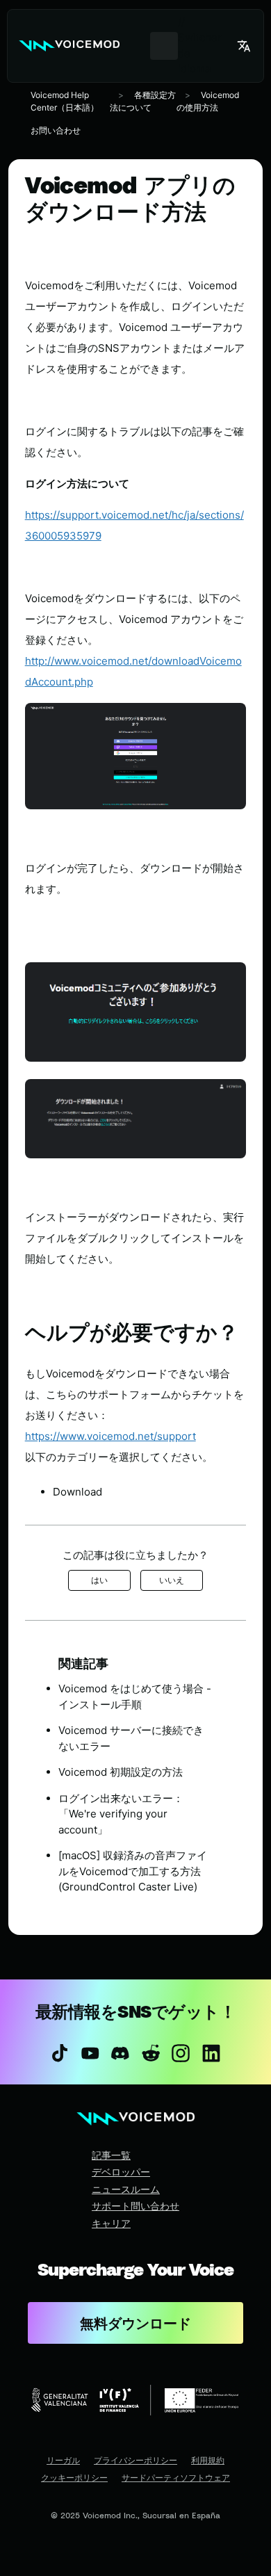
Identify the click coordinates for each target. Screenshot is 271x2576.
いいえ (172, 1580)
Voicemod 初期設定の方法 (121, 1772)
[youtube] (90, 2053)
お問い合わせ (56, 130)
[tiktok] (60, 2053)
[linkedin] (211, 2053)
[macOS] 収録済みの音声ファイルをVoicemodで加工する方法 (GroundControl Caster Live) (133, 1871)
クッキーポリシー (74, 2478)
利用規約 (208, 2461)
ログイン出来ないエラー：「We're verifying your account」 (121, 1814)
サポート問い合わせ (135, 2206)
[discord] (120, 2053)
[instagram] (181, 2053)
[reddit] (151, 2053)
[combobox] (164, 46)
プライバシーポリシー (135, 2461)
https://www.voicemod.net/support (110, 1436)
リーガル (63, 2461)
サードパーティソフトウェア (176, 2478)
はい (99, 1580)
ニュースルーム (126, 2189)
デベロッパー (121, 2172)
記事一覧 (111, 2155)
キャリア (111, 2223)
